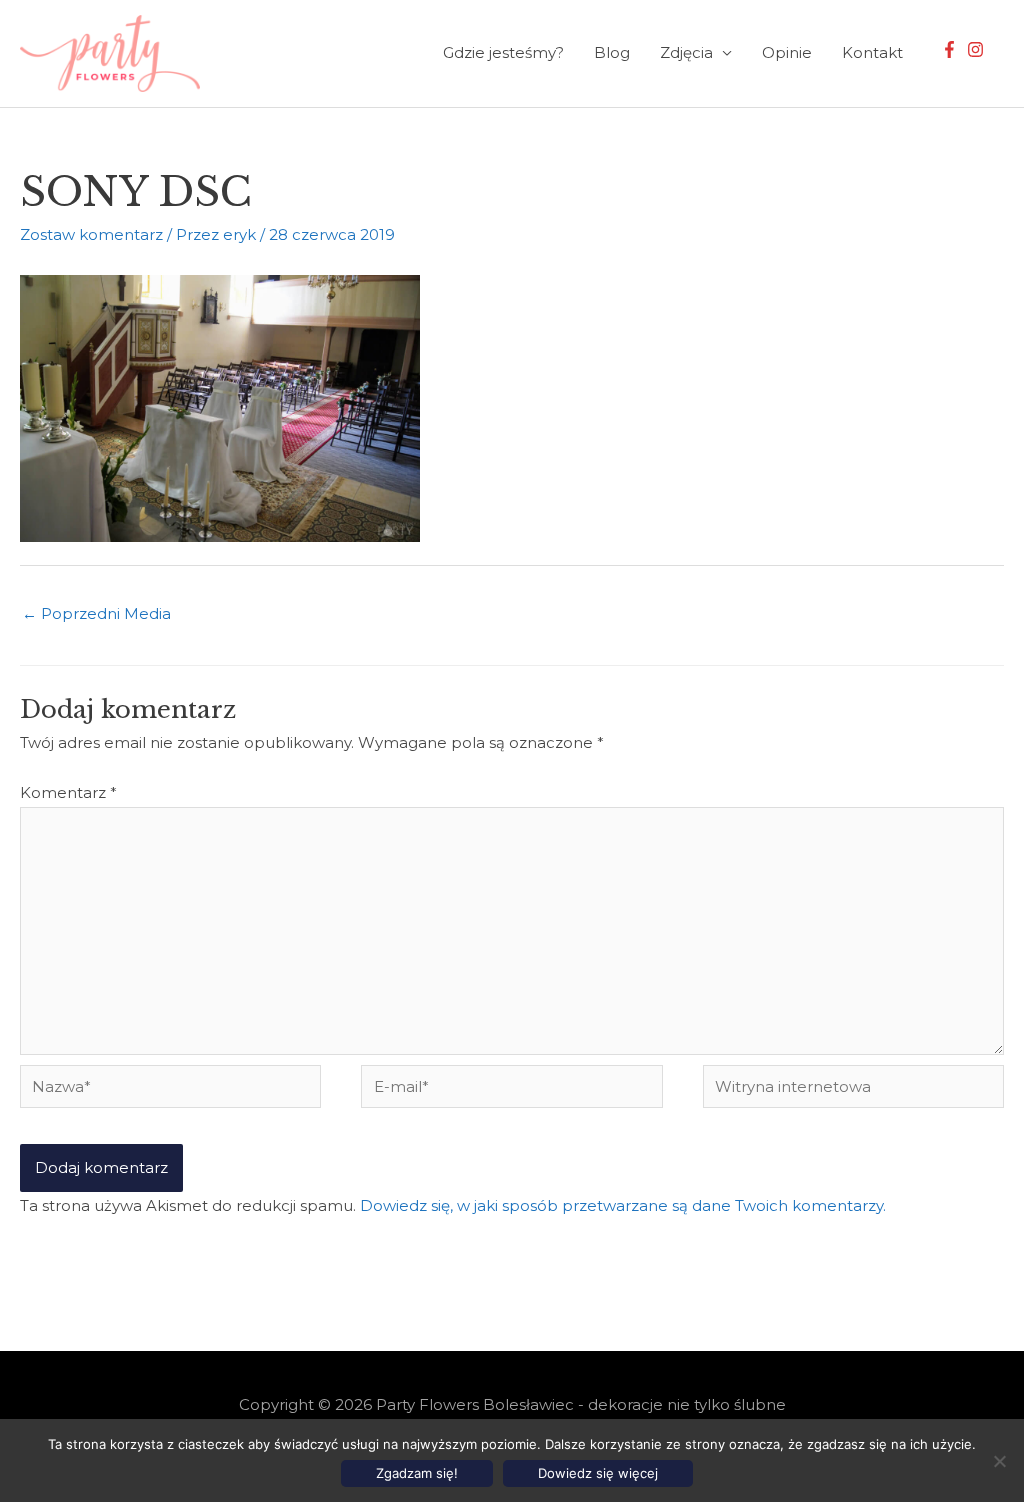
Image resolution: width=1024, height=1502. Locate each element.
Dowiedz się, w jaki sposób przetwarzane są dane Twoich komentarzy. (623, 1205)
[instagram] (978, 49)
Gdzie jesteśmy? (503, 52)
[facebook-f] (952, 49)
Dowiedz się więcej (598, 1473)
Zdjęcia (686, 52)
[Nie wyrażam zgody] (999, 1461)
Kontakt (872, 52)
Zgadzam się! (417, 1473)
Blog (612, 52)
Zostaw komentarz (91, 234)
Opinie (787, 52)
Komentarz (68, 792)
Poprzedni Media (96, 613)
